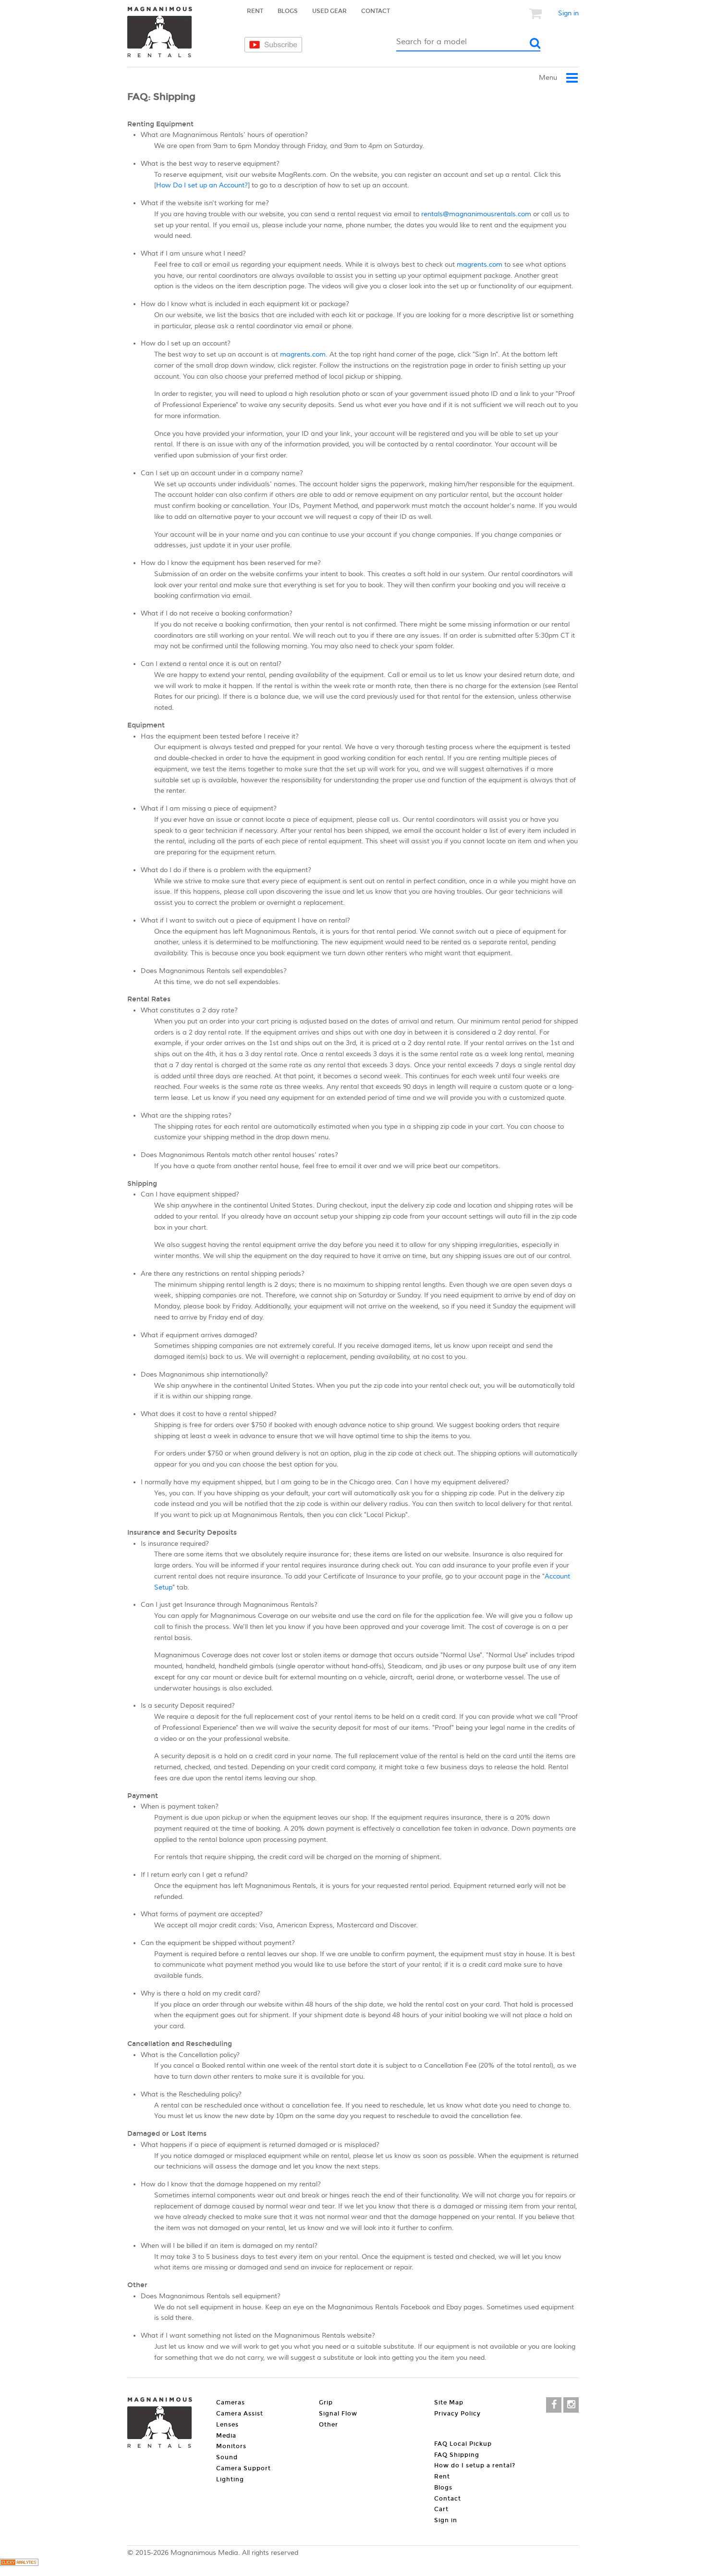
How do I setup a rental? (475, 2465)
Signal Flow (338, 2414)
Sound (227, 2457)
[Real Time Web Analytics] (19, 2564)
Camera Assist (274, 85)
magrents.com (480, 265)
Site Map (449, 2403)
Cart (441, 2509)
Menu (549, 78)
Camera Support (243, 2468)
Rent (255, 11)
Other (329, 2425)
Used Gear (329, 11)
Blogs (288, 11)
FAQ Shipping (457, 2455)
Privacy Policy (457, 2414)
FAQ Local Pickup (463, 2444)
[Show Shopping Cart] (536, 13)
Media (475, 85)
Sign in (568, 13)
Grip (326, 2403)
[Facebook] (554, 2405)
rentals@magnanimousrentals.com (476, 214)
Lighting (230, 2479)
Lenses (368, 85)
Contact (376, 11)
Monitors (231, 2446)
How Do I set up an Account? (202, 185)
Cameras (156, 85)
